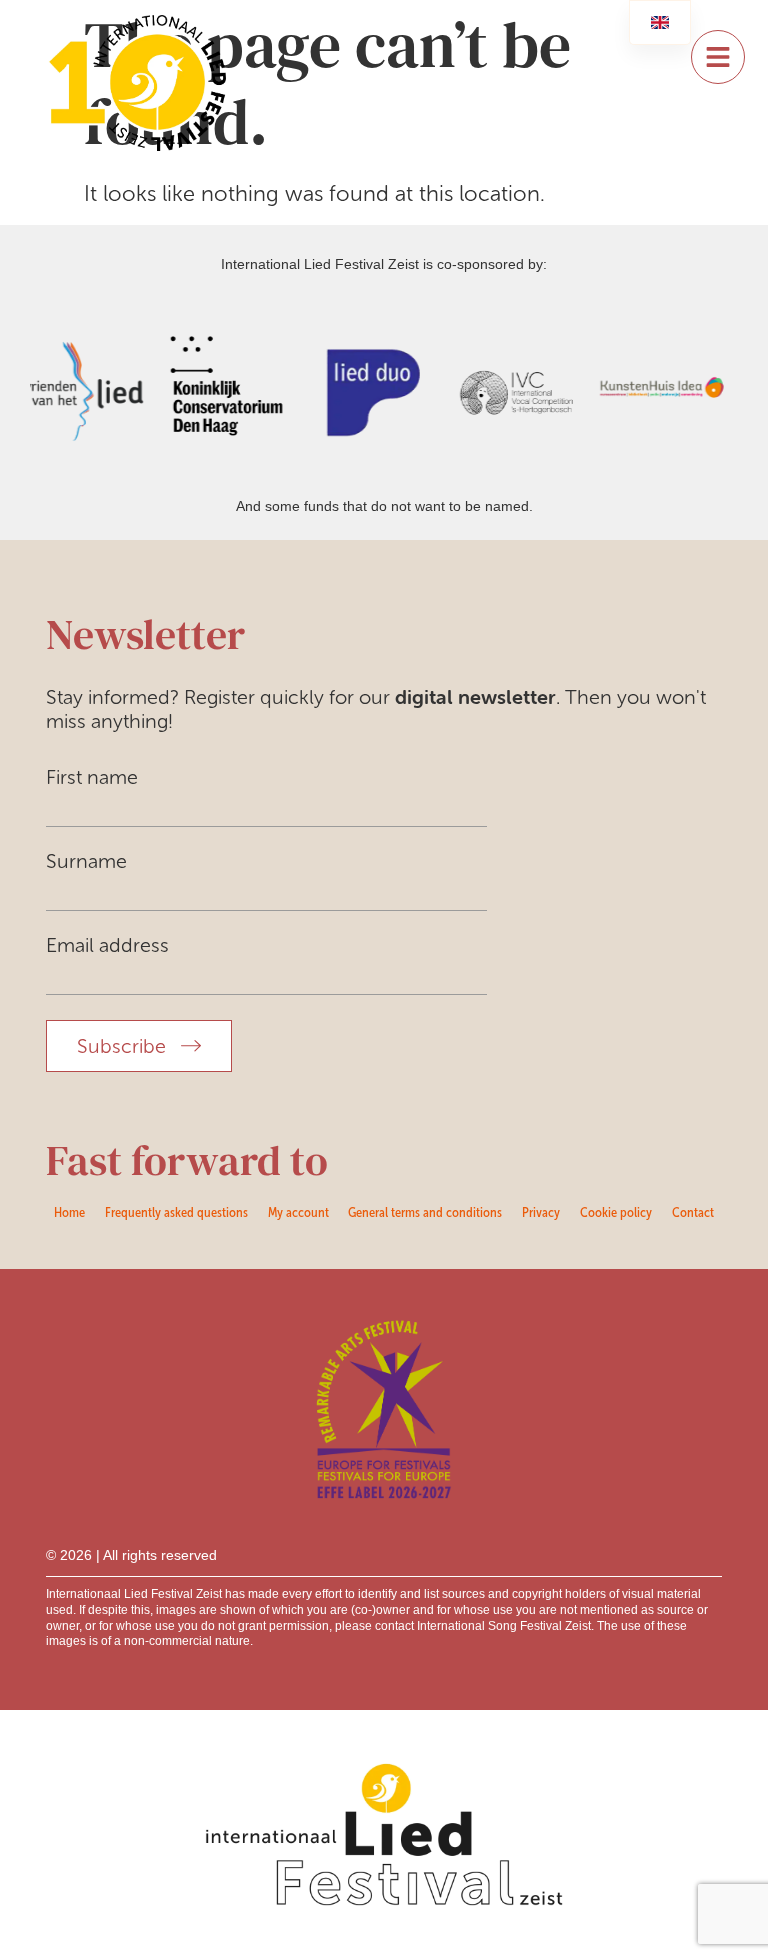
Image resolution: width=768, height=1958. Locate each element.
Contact (693, 1212)
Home (69, 1212)
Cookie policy (616, 1212)
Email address (107, 945)
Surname (86, 861)
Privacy (541, 1212)
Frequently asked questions (176, 1212)
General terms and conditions (425, 1212)
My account (298, 1212)
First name (92, 777)
